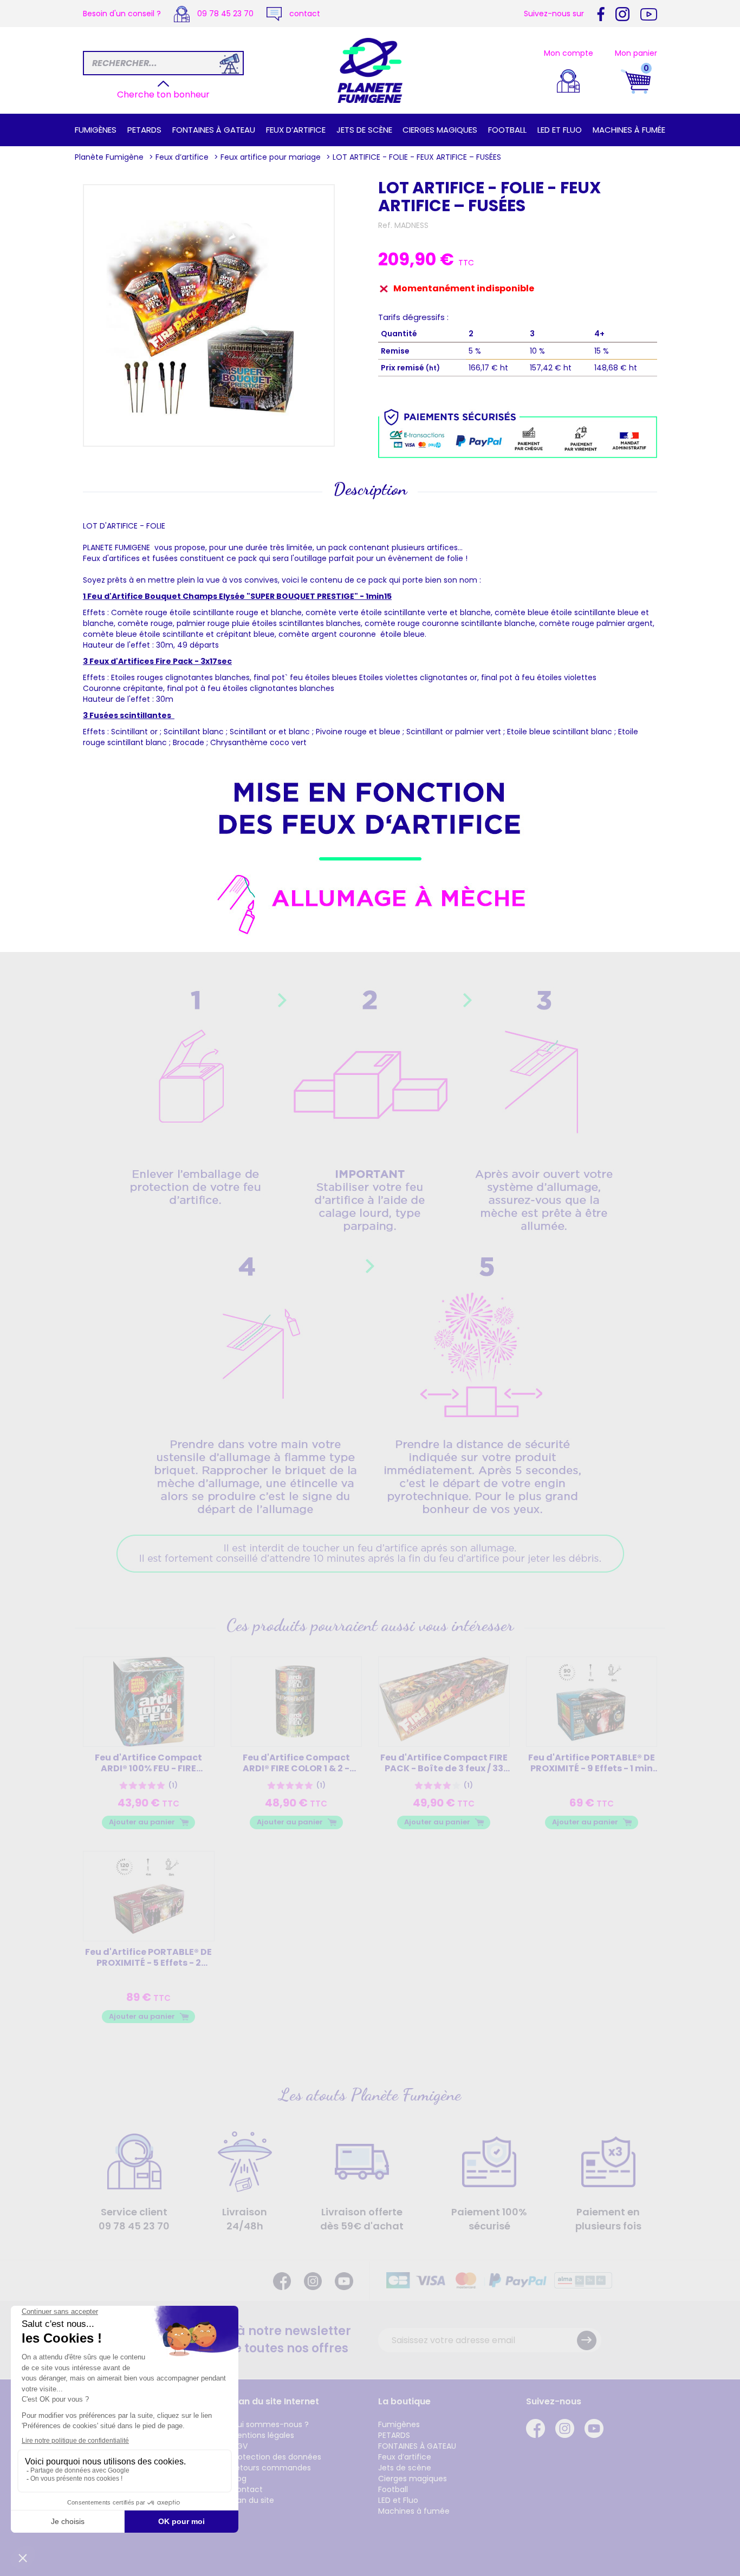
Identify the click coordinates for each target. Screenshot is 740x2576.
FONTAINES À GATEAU (214, 130)
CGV (239, 2446)
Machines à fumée (629, 130)
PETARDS (144, 130)
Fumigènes (96, 130)
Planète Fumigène (109, 157)
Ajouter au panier (142, 1822)
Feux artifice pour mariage (271, 157)
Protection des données (276, 2457)
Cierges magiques (440, 130)
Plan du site (252, 2500)
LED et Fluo (560, 130)
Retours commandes (271, 2468)
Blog (239, 2479)
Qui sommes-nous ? (270, 2424)
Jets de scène (364, 130)
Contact (247, 2489)
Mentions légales (262, 2435)
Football (507, 130)
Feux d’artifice (296, 130)
